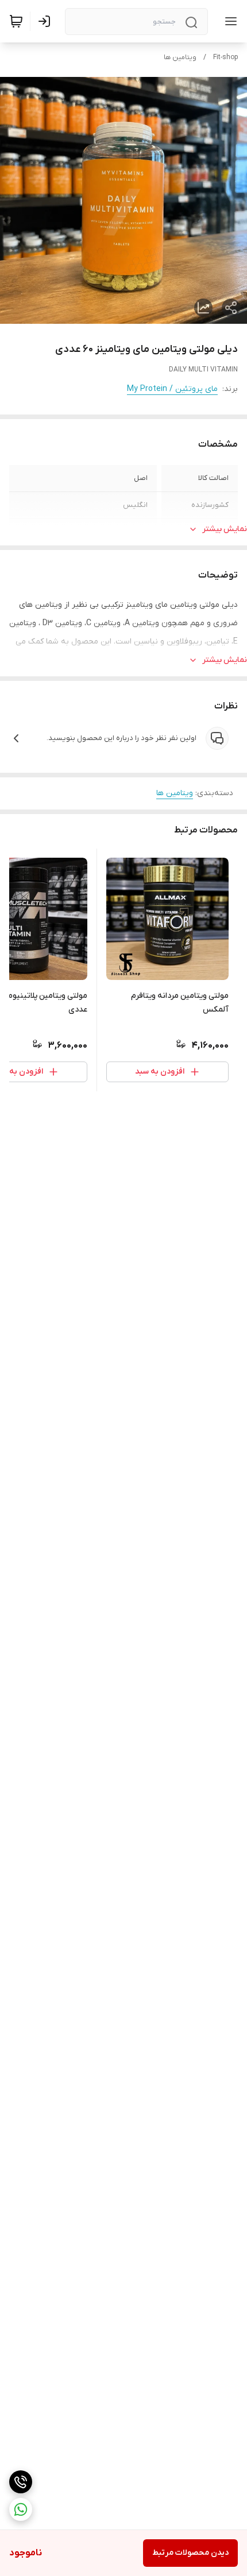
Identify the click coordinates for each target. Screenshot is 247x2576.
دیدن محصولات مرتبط (190, 2553)
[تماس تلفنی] (21, 2482)
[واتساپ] (21, 2509)
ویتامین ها (180, 57)
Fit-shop (225, 57)
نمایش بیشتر (225, 529)
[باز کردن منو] (229, 21)
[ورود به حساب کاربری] (47, 21)
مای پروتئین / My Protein (172, 389)
